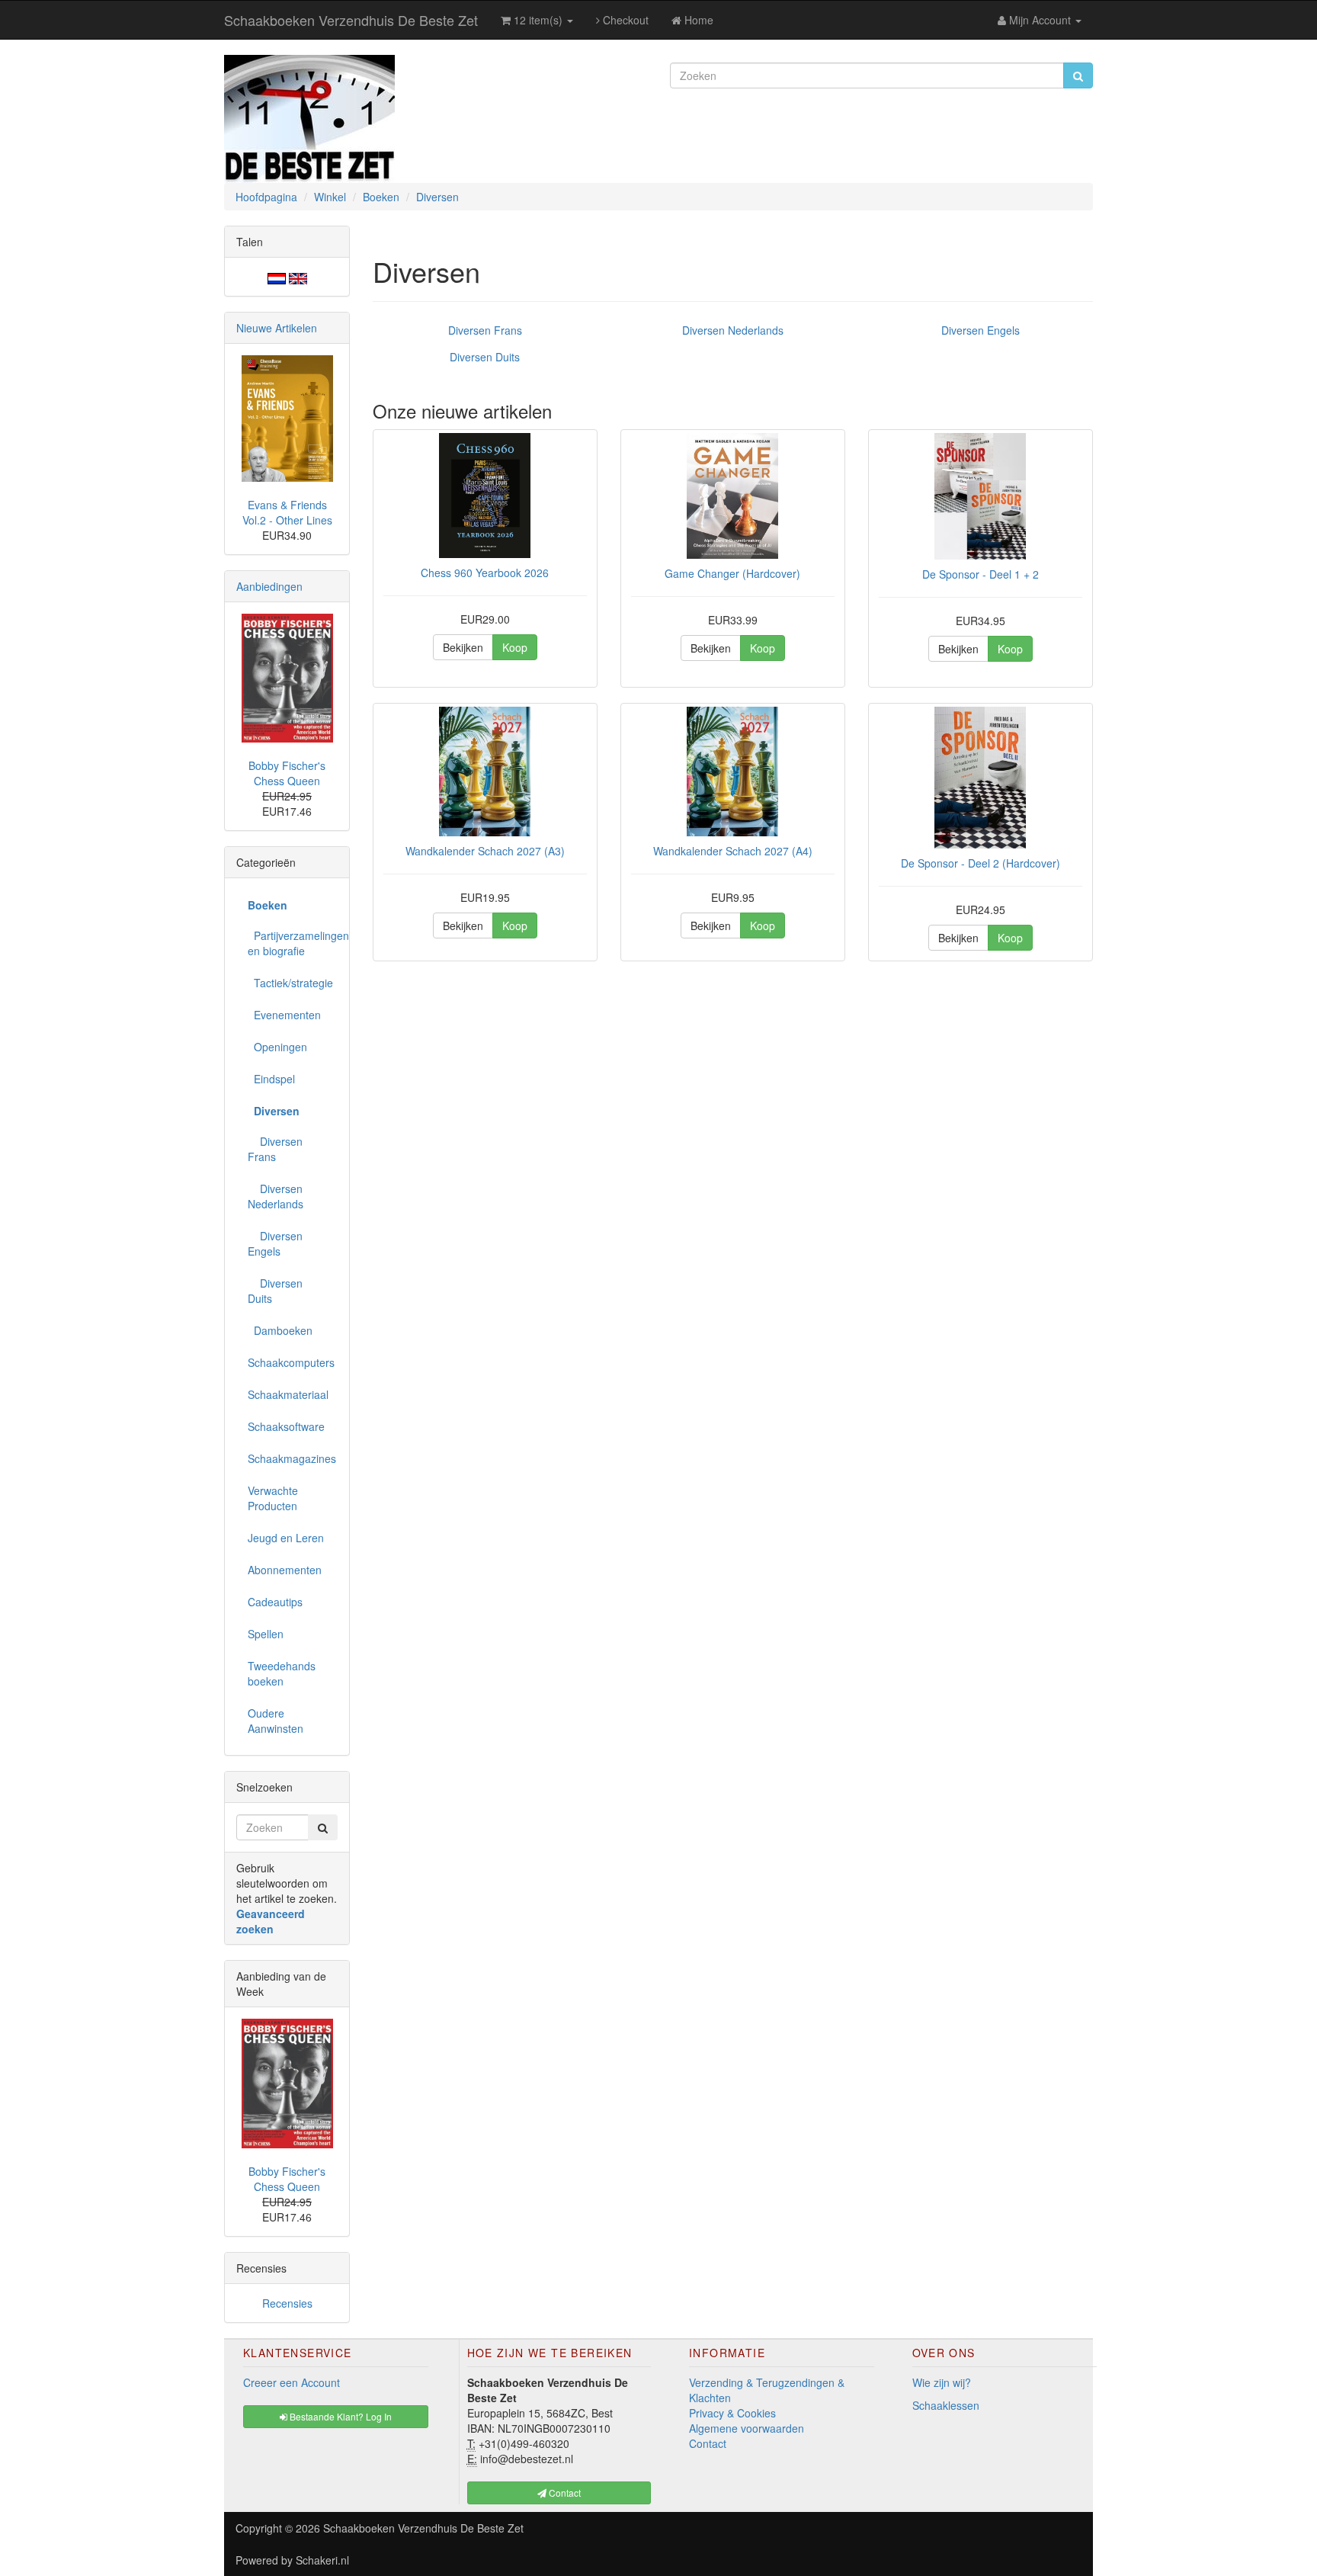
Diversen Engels (981, 330)
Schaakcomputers (291, 1362)
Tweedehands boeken (282, 1673)
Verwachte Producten (273, 1498)
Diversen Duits (485, 357)
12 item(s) (538, 20)
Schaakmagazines (292, 1458)
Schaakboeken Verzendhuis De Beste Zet (351, 20)
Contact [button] (564, 2493)
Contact (708, 2443)
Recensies (287, 2303)
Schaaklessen (946, 2405)
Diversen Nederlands (733, 330)
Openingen (277, 1047)
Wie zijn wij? (942, 2382)
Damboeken (280, 1330)
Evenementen (284, 1015)
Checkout (624, 20)
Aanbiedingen (269, 586)
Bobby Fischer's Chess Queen (287, 773)
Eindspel (271, 1079)
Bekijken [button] (463, 647)
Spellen (266, 1634)
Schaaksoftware (286, 1426)
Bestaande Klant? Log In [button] (340, 2416)
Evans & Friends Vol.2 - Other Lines (287, 512)
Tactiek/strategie (290, 983)
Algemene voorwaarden (747, 2428)
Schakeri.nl (322, 2560)
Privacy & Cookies (732, 2413)
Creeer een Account (292, 2382)
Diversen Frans (485, 330)
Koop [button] (515, 647)
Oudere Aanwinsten (276, 1721)
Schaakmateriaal (288, 1394)
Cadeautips (275, 1602)
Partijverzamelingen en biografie (293, 943)
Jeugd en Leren (286, 1538)
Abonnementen (285, 1570)
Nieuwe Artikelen (277, 328)
